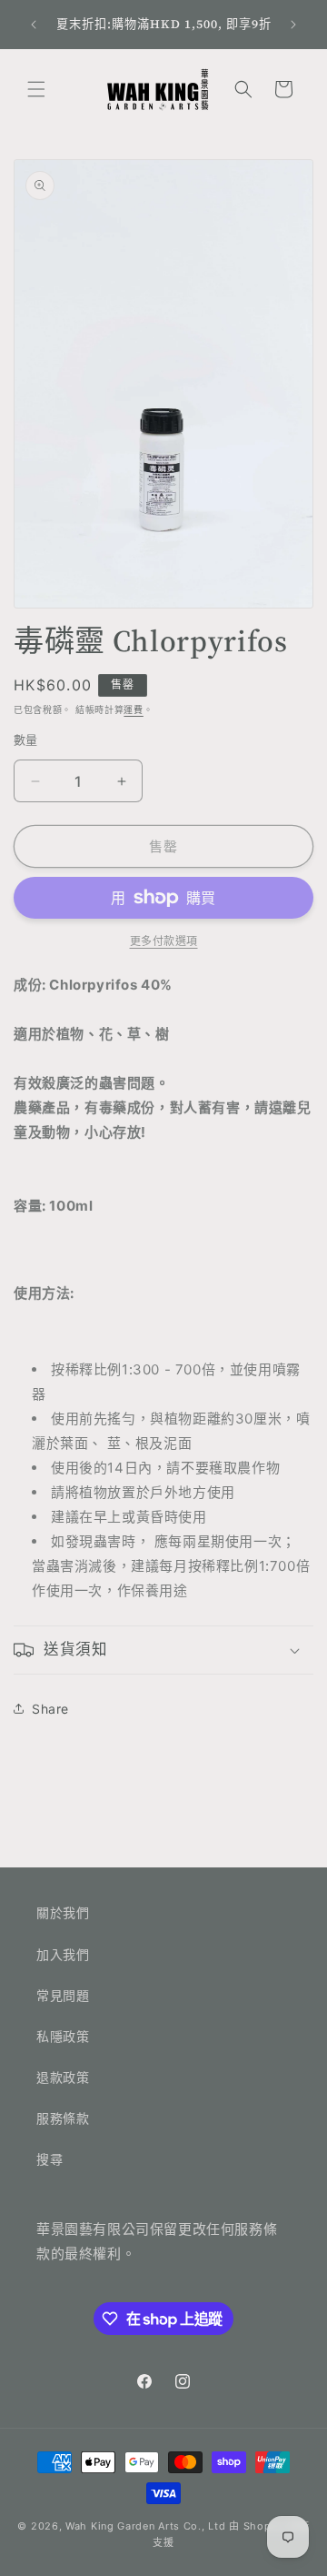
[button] (36, 89)
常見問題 (63, 1995)
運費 (133, 709)
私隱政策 (63, 2036)
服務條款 (63, 2118)
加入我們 (63, 1954)
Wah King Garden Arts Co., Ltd (145, 2526)
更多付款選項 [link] (164, 941)
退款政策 (63, 2077)
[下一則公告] (293, 25)
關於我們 (63, 1912)
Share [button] (50, 1709)
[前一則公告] (34, 25)
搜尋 (50, 2159)
